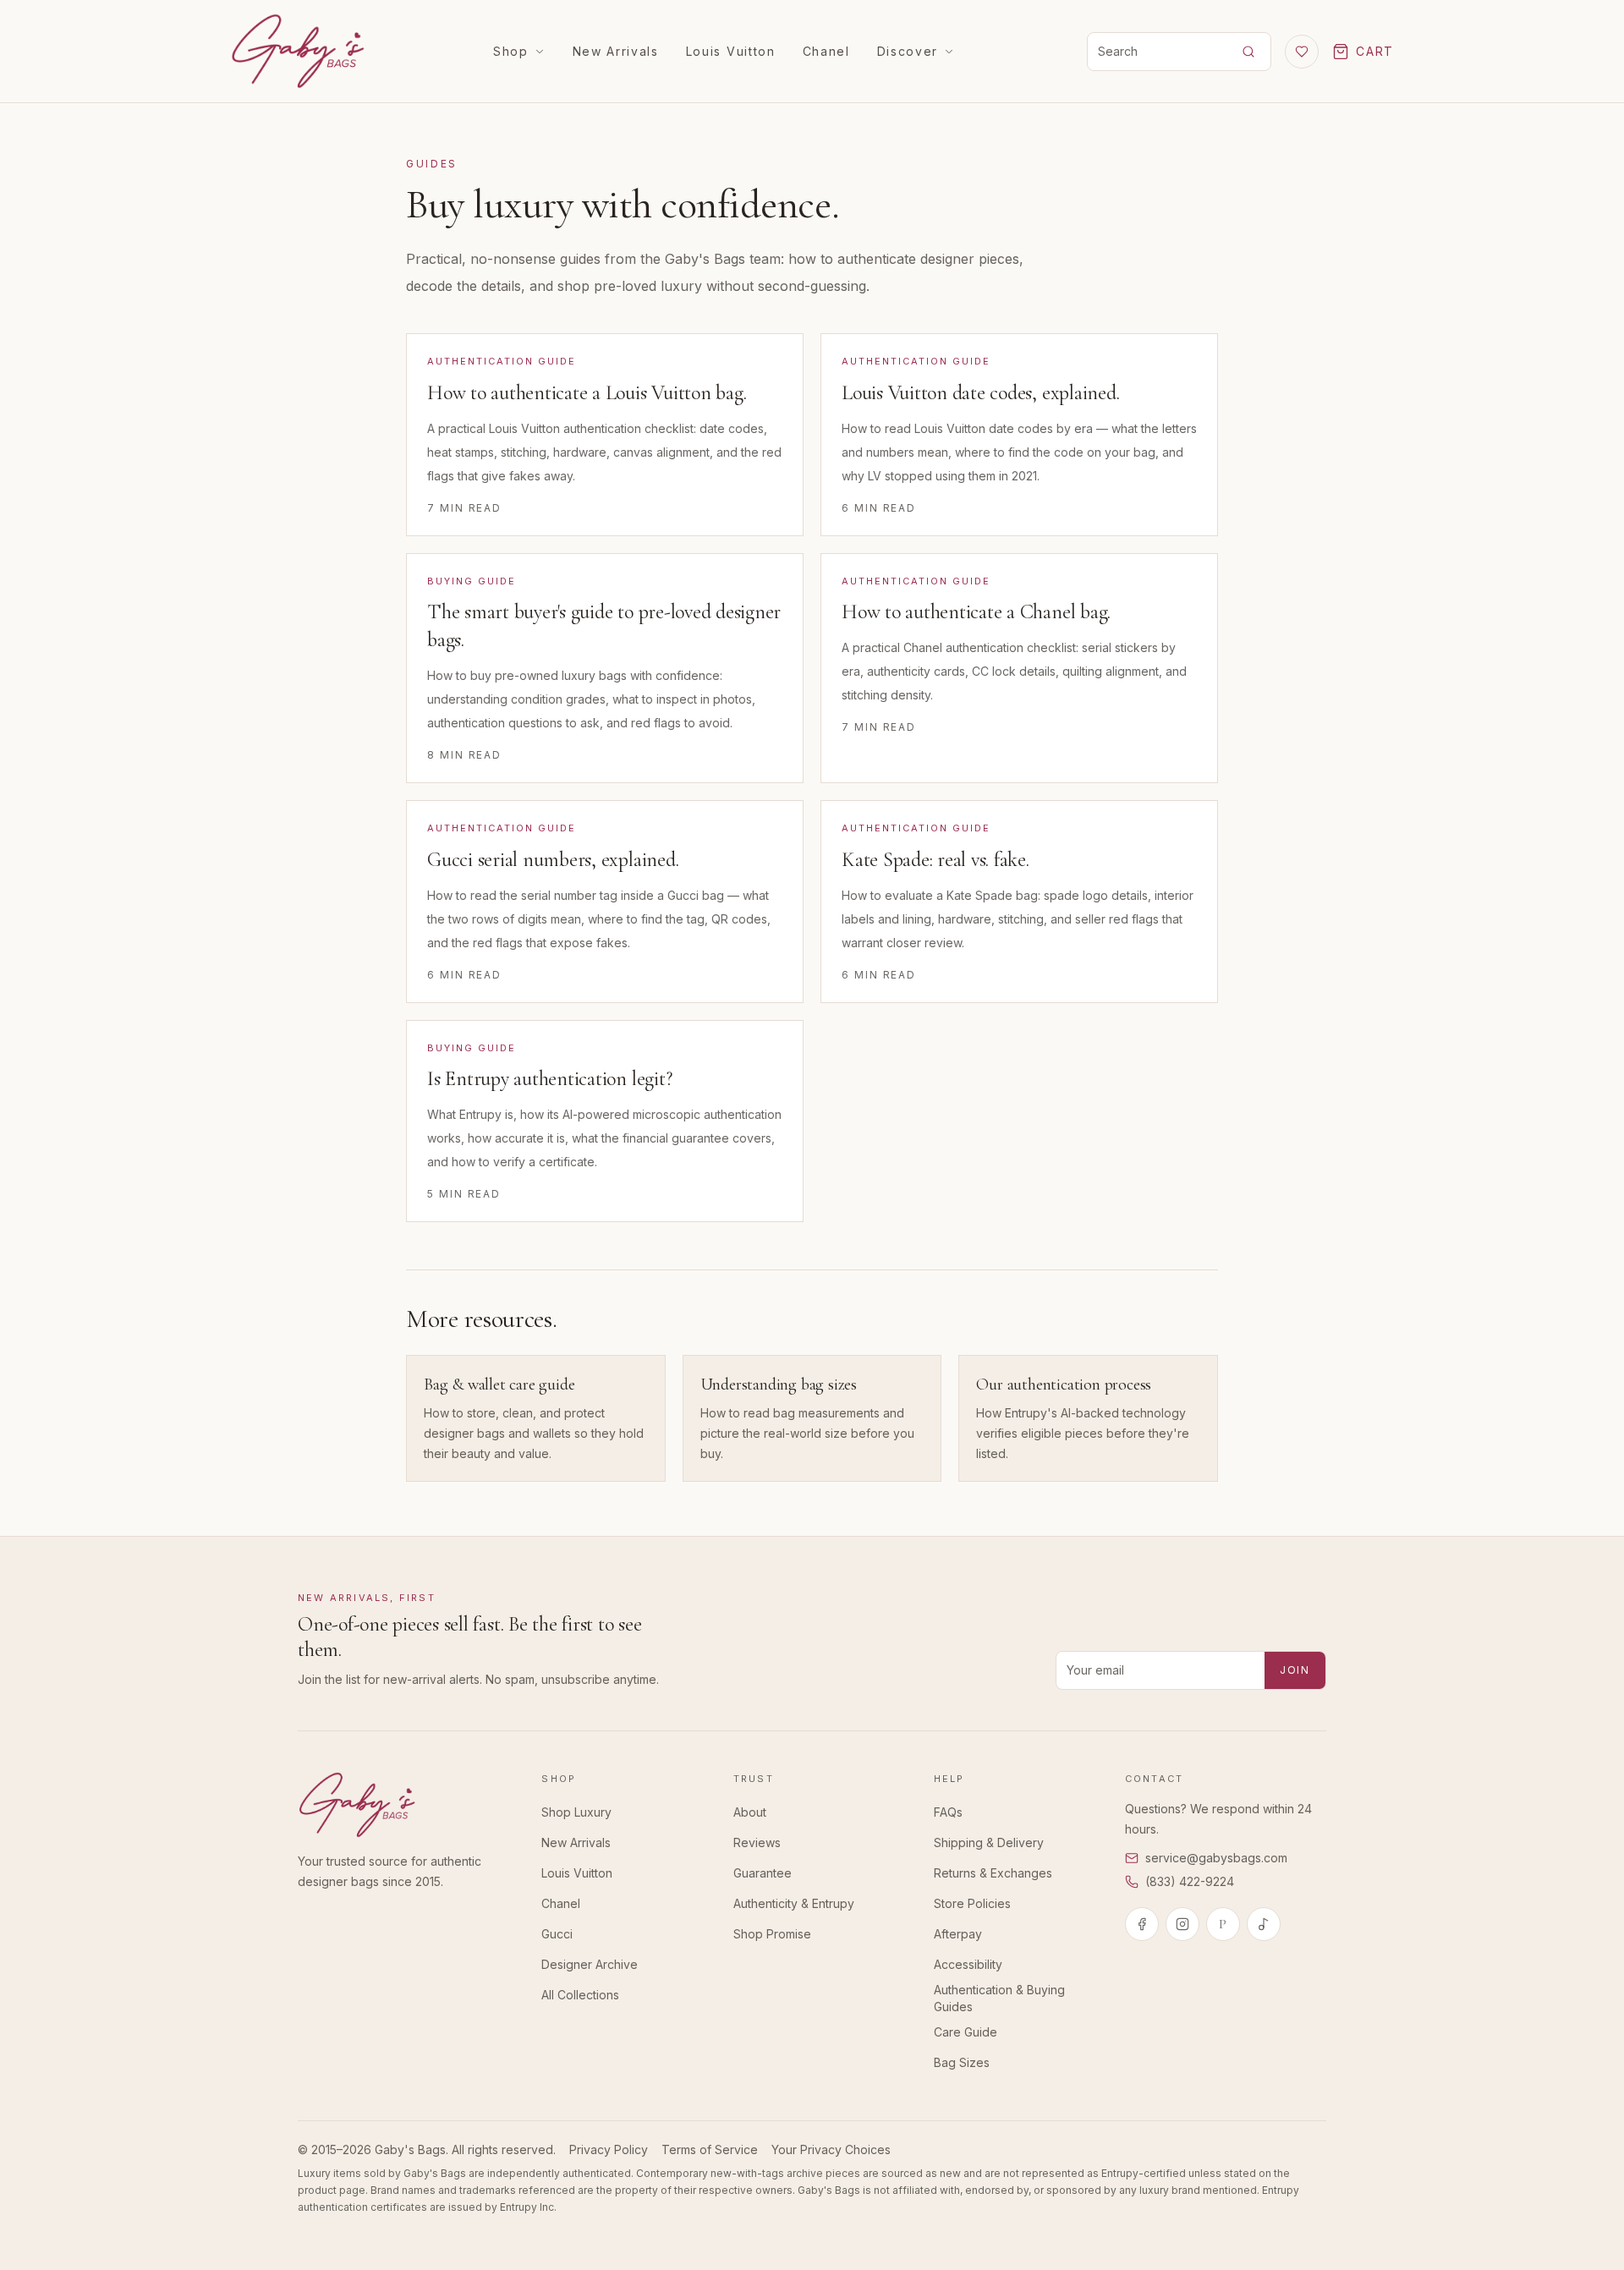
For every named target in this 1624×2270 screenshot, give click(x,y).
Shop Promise (772, 1934)
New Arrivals (616, 51)
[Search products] (1248, 52)
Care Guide (966, 2032)
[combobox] (1155, 52)
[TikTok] (1264, 1924)
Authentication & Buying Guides (999, 1998)
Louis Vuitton (731, 51)
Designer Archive (590, 1964)
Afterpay (958, 1934)
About (750, 1812)
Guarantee (763, 1873)
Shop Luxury (576, 1812)
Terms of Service (710, 2149)
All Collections (580, 1995)
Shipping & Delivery (989, 1842)
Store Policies (972, 1903)
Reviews (757, 1842)
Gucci (557, 1934)
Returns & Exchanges (993, 1873)
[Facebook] (1142, 1924)
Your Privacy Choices (831, 2149)
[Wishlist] (1302, 52)
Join (1295, 1670)
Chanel (826, 51)
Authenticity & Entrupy (794, 1903)
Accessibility (968, 1964)
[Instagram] (1182, 1924)
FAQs (948, 1812)
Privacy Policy (609, 2149)
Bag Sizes (962, 2062)
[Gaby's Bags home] (298, 51)
